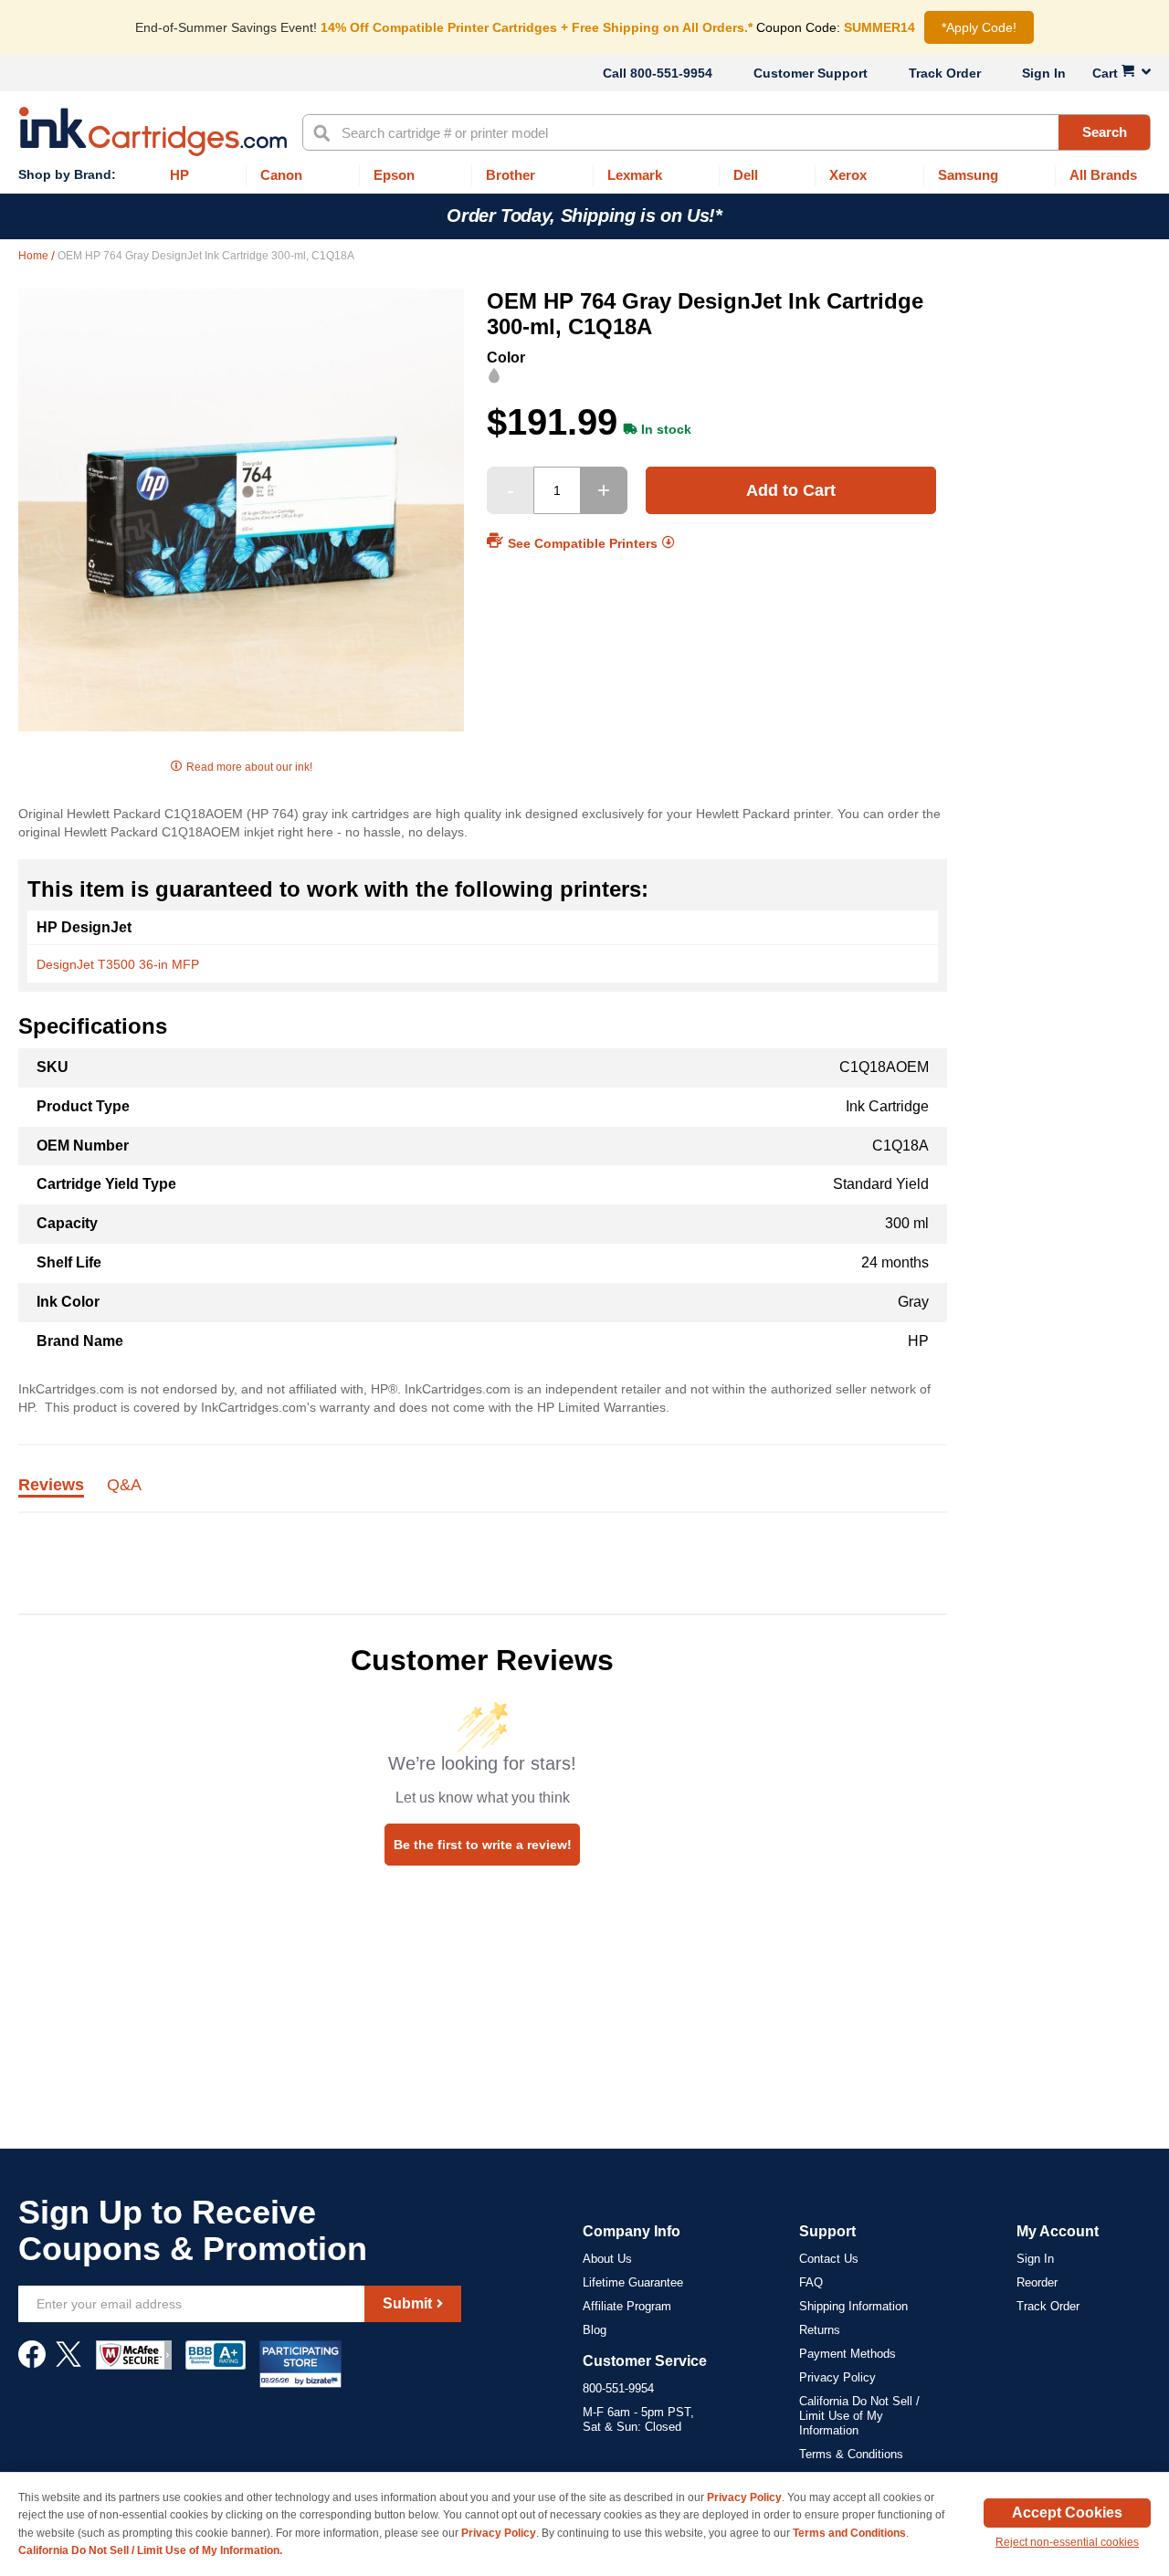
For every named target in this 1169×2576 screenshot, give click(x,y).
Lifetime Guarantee (633, 2282)
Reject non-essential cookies (1067, 2542)
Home (35, 256)
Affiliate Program (627, 2306)
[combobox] (727, 132)
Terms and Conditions (849, 2533)
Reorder (1037, 2282)
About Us (607, 2259)
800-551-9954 (671, 73)
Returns (820, 2330)
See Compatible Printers (583, 542)
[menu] (584, 176)
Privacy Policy (837, 2377)
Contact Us (829, 2259)
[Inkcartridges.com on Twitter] (68, 2363)
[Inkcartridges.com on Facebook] (32, 2363)
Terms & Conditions (851, 2454)
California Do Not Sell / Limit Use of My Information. (150, 2550)
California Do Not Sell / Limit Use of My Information (859, 2416)
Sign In (1044, 73)
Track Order (945, 73)
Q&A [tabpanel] (124, 1486)
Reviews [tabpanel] (51, 1486)
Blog (595, 2330)
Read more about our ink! (249, 767)
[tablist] (483, 1495)
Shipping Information (853, 2306)
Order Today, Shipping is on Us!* (584, 216)
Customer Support (811, 73)
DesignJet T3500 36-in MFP (118, 964)
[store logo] (153, 131)
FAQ (811, 2282)
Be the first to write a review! (483, 1845)
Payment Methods (848, 2354)
